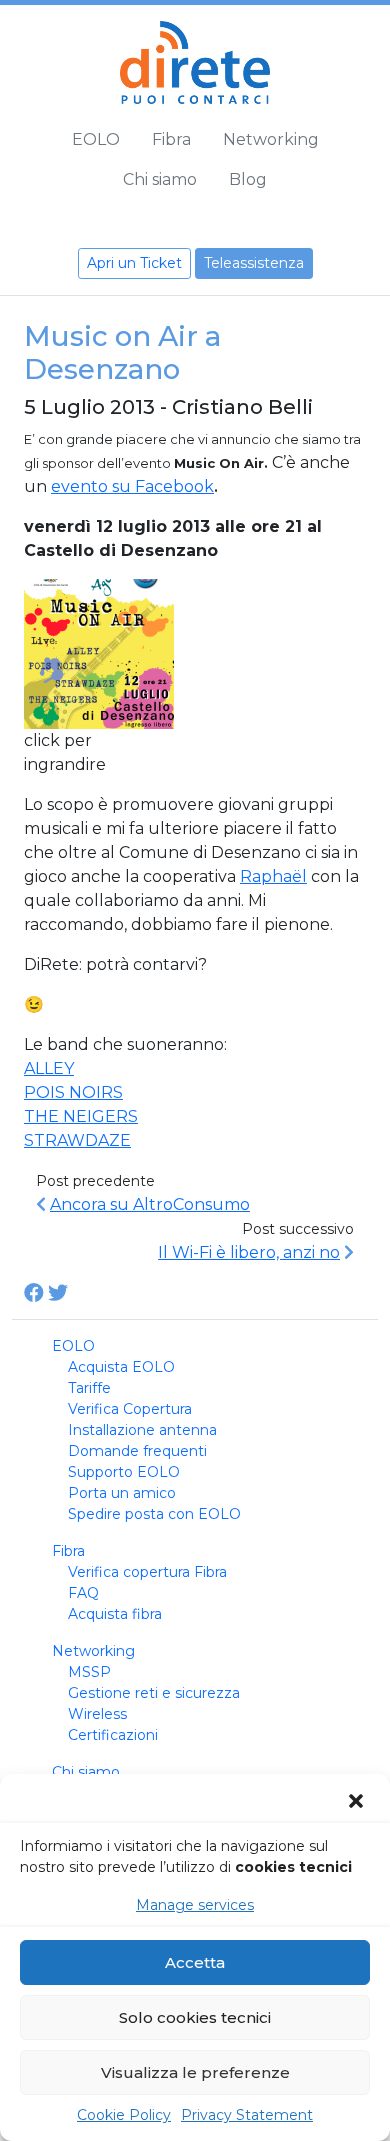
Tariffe (89, 1388)
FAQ (83, 1593)
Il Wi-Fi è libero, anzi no (249, 1252)
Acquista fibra (115, 1614)
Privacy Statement (247, 2115)
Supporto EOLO (124, 1472)
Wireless (97, 1714)
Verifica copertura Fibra (147, 1572)
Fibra (171, 139)
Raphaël (273, 876)
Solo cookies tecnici (195, 2017)
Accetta (195, 1962)
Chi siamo (160, 179)
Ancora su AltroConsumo (150, 1204)
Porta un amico (122, 1493)
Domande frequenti (137, 1451)
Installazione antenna (142, 1430)
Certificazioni (113, 1735)
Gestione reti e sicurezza (154, 1693)
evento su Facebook (132, 486)
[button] (358, 1801)
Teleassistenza (254, 263)
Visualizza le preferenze (195, 2072)
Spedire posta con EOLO (154, 1514)
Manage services (195, 1905)
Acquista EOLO (121, 1367)
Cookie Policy (124, 2115)
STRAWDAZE (77, 1140)
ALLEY (49, 1068)
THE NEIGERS (81, 1116)
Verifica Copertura (130, 1409)
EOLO (96, 139)
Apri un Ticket (134, 263)
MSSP (89, 1672)
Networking (271, 139)
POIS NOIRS (73, 1092)
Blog (248, 179)
